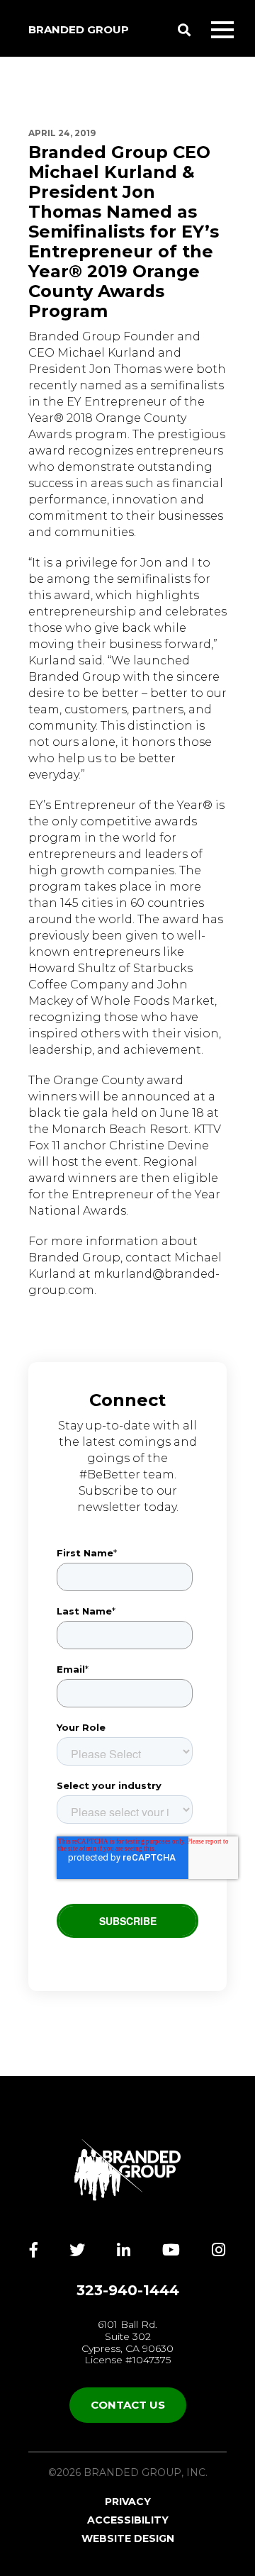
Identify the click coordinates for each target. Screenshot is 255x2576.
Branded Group (79, 29)
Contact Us (128, 2405)
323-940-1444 (128, 2290)
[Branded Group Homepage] (127, 2170)
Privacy (128, 2502)
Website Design (128, 2538)
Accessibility (128, 2520)
